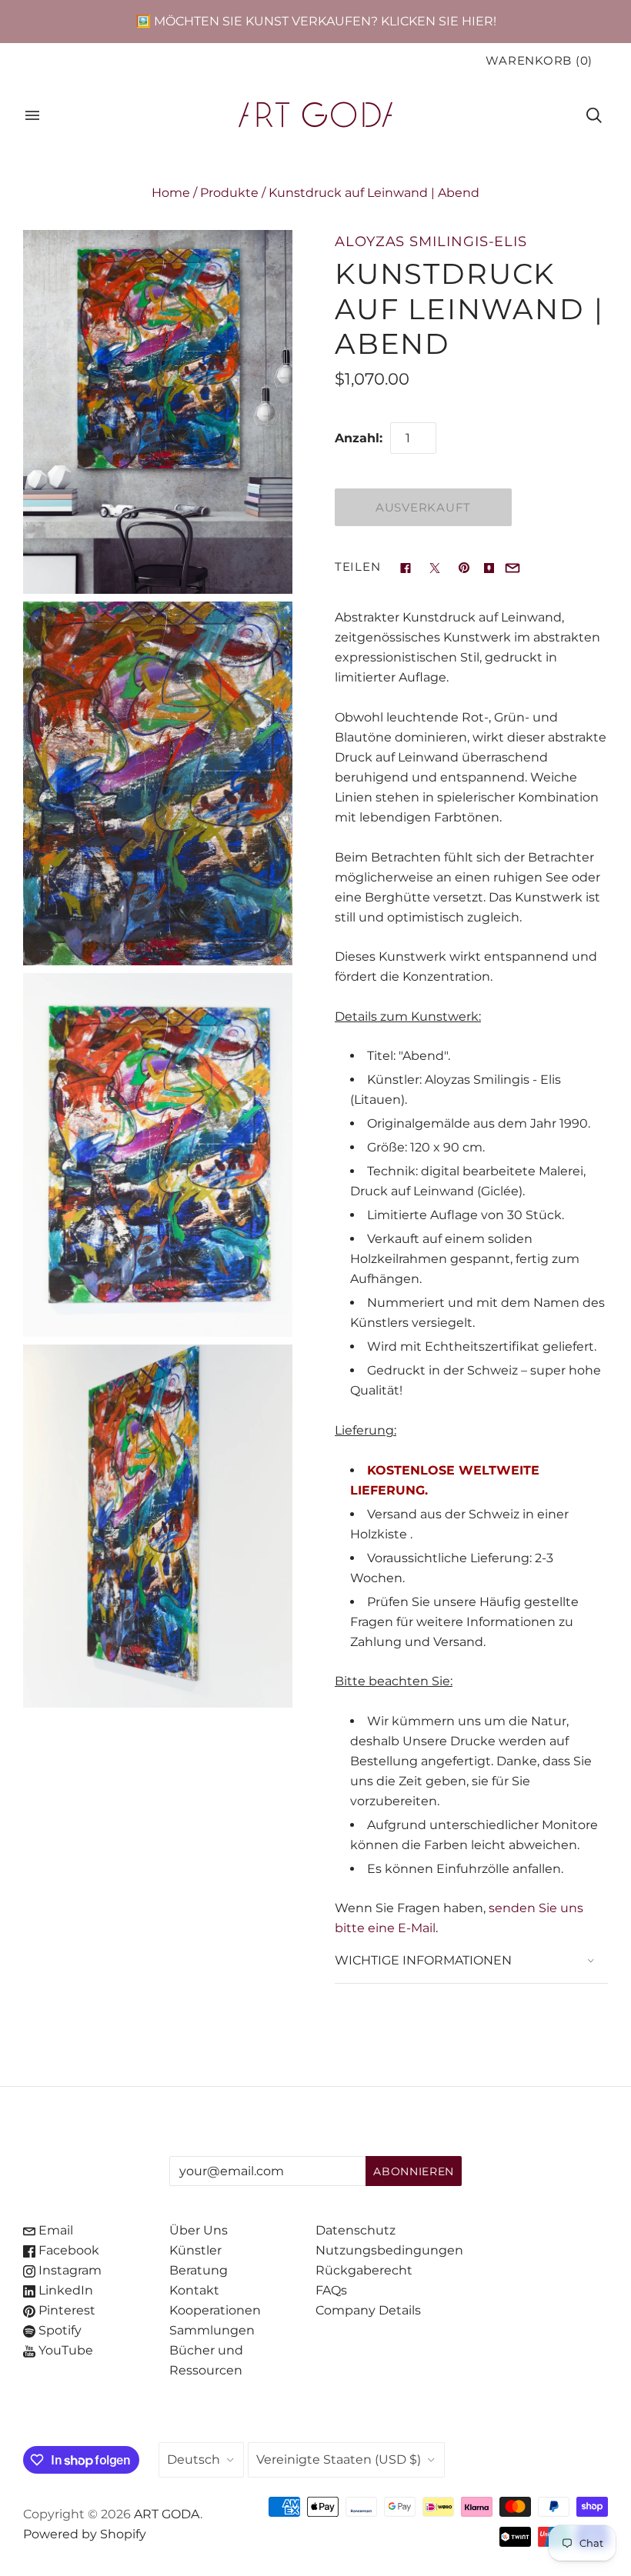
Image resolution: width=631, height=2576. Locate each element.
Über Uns (199, 2230)
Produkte (229, 193)
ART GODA (167, 2514)
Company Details (368, 2310)
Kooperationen (215, 2310)
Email (54, 2230)
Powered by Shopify (85, 2534)
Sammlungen (212, 2330)
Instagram (68, 2270)
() (539, 61)
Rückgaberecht (364, 2270)
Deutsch (194, 2459)
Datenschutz (356, 2230)
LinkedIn (64, 2290)
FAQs (331, 2290)
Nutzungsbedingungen (389, 2250)
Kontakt (194, 2290)
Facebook (67, 2250)
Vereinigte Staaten (339, 2459)
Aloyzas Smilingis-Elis (431, 241)
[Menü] (32, 115)
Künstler (195, 2250)
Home (171, 193)
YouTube (64, 2350)
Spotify (58, 2330)
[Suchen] (594, 115)
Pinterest (65, 2310)
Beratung (199, 2270)
